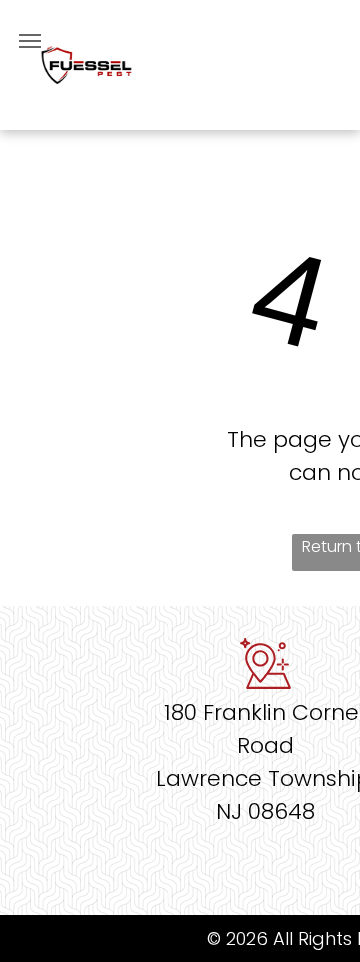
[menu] (30, 41)
